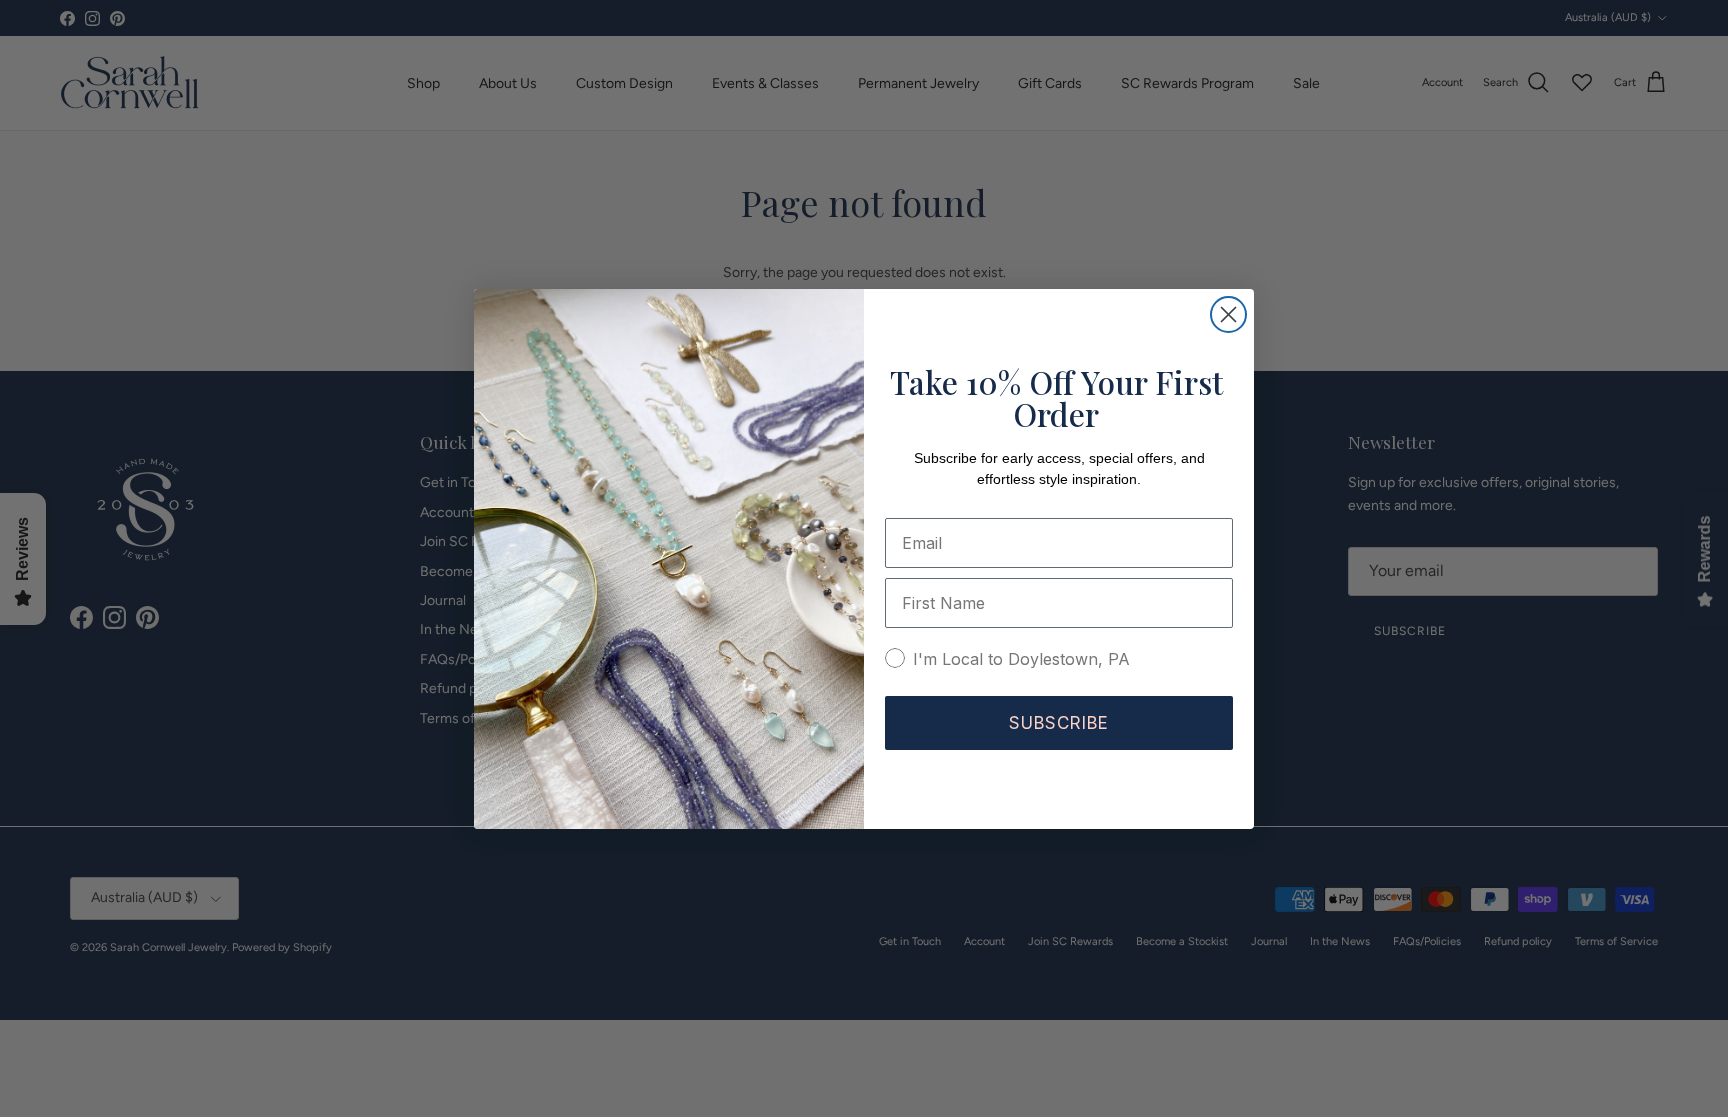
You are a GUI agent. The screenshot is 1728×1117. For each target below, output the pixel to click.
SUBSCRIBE (1059, 723)
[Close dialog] (1228, 314)
